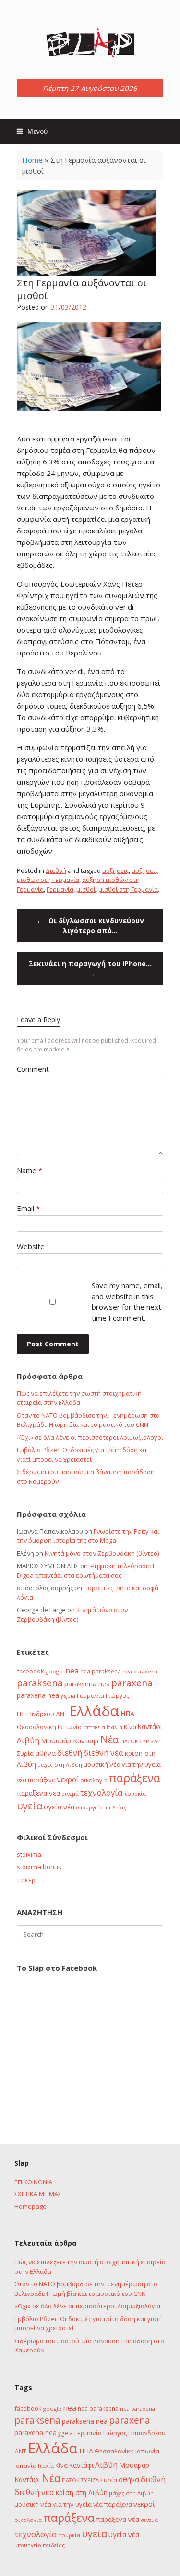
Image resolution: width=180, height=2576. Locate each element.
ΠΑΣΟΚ (129, 1741)
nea (72, 1671)
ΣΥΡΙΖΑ (149, 1741)
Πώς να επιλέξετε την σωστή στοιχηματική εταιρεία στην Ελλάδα (79, 1398)
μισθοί (86, 889)
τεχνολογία (102, 1792)
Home (32, 160)
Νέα (110, 1739)
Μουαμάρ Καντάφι (70, 1741)
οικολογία (94, 1780)
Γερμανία (60, 889)
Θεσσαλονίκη (36, 1727)
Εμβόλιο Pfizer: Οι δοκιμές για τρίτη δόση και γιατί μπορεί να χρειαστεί (83, 1455)
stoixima (29, 1854)
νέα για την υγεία (135, 1764)
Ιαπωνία (70, 1727)
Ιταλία (114, 1727)
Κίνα (130, 1727)
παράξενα (135, 1778)
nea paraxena (140, 1671)
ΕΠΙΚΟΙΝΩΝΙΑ (33, 2182)
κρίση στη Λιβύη (82, 2492)
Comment (33, 1069)
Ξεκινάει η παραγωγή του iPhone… (90, 969)
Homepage (30, 2206)
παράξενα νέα (38, 1793)
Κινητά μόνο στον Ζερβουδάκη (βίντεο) (102, 1553)
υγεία (30, 1806)
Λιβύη (28, 1740)
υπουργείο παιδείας (101, 1807)
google (55, 1671)
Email (28, 1208)
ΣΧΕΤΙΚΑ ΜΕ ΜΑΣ (38, 2194)
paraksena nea (87, 1684)
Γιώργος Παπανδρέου (134, 2433)
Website (31, 1246)
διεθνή (70, 1753)
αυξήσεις (115, 870)
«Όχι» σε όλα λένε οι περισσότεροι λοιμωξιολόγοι (90, 1437)
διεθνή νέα (103, 1753)
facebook (30, 1671)
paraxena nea (38, 1695)
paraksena (40, 1683)
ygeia (68, 1695)
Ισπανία (94, 1727)
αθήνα (45, 1753)
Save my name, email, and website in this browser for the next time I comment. (127, 1301)
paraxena (132, 1683)
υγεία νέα (59, 1807)
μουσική (96, 1764)
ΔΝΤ (62, 1714)
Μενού (37, 131)
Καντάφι (150, 1727)
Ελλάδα (94, 1711)
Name (30, 1170)
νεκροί (68, 1779)
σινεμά (70, 1793)
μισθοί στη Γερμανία (128, 889)
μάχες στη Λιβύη (60, 1765)
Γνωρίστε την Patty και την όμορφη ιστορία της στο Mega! (88, 1536)
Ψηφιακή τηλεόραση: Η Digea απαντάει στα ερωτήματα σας (87, 1570)
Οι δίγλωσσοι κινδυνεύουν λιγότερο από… (90, 926)
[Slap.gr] (90, 43)
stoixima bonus (39, 1867)
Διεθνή (56, 870)
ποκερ (26, 1880)
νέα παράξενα (36, 1780)
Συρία (25, 1753)
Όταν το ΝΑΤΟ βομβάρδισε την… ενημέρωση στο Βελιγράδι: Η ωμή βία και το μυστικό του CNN (88, 1420)
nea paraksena (101, 1671)
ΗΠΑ (127, 1713)
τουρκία (135, 1793)
